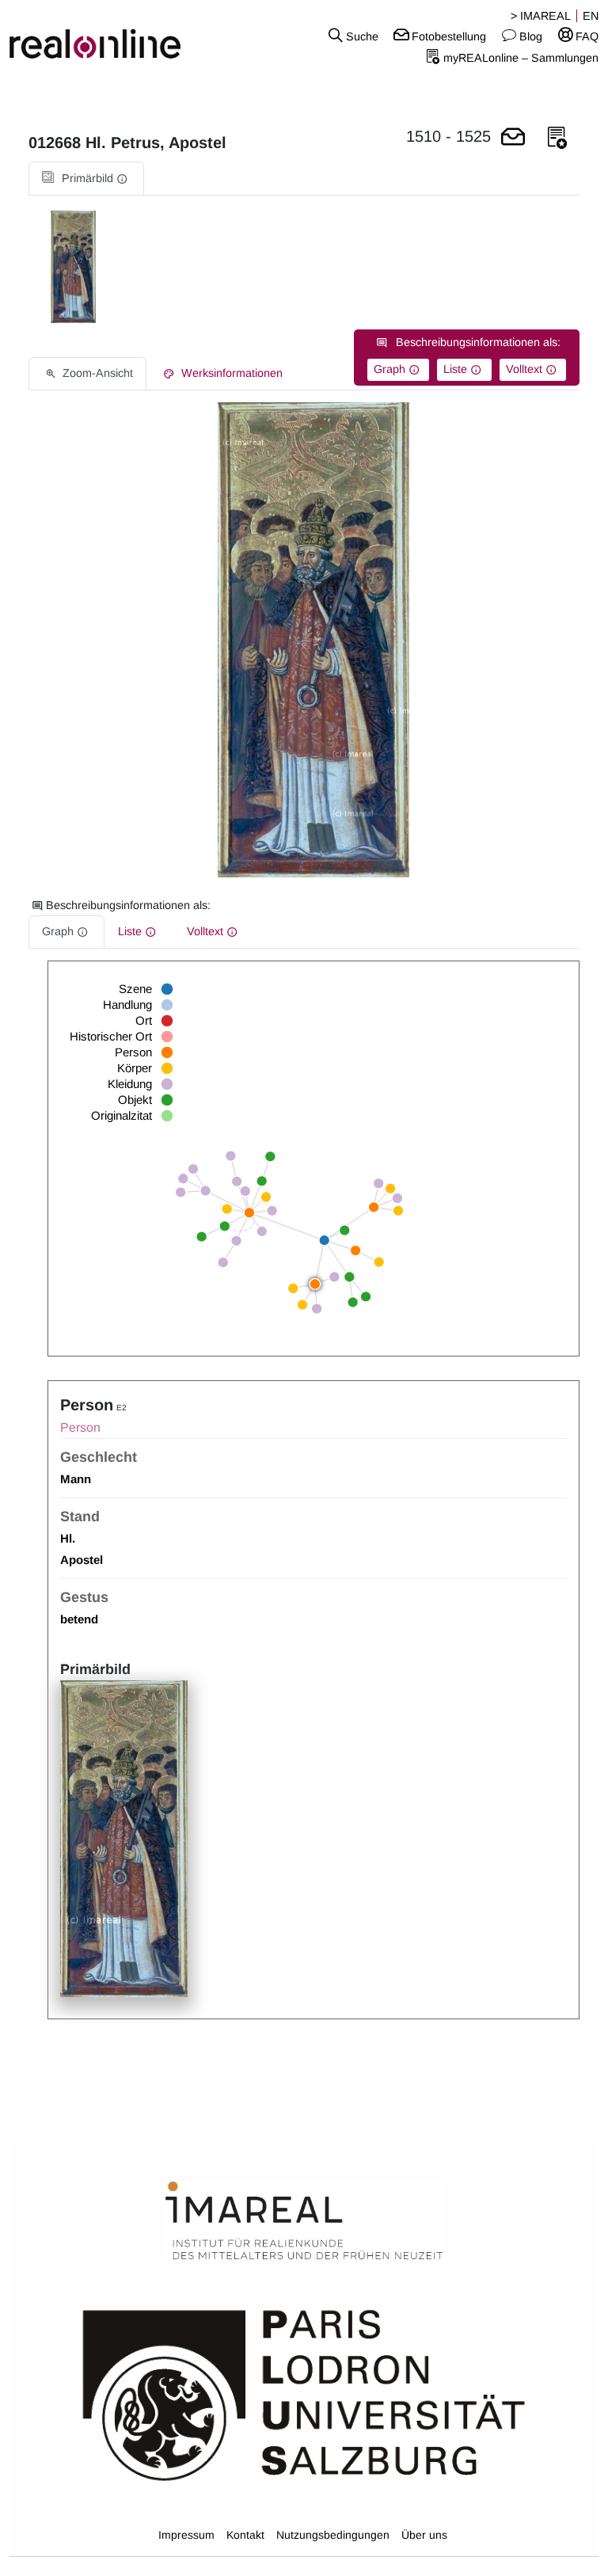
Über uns (424, 2535)
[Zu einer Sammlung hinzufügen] (557, 138)
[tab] (86, 179)
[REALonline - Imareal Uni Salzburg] (101, 36)
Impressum (186, 2535)
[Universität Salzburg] (304, 2394)
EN (591, 16)
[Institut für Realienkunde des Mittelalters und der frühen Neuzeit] (304, 2221)
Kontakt (245, 2535)
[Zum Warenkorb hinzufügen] (513, 138)
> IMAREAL (541, 16)
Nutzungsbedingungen (333, 2535)
